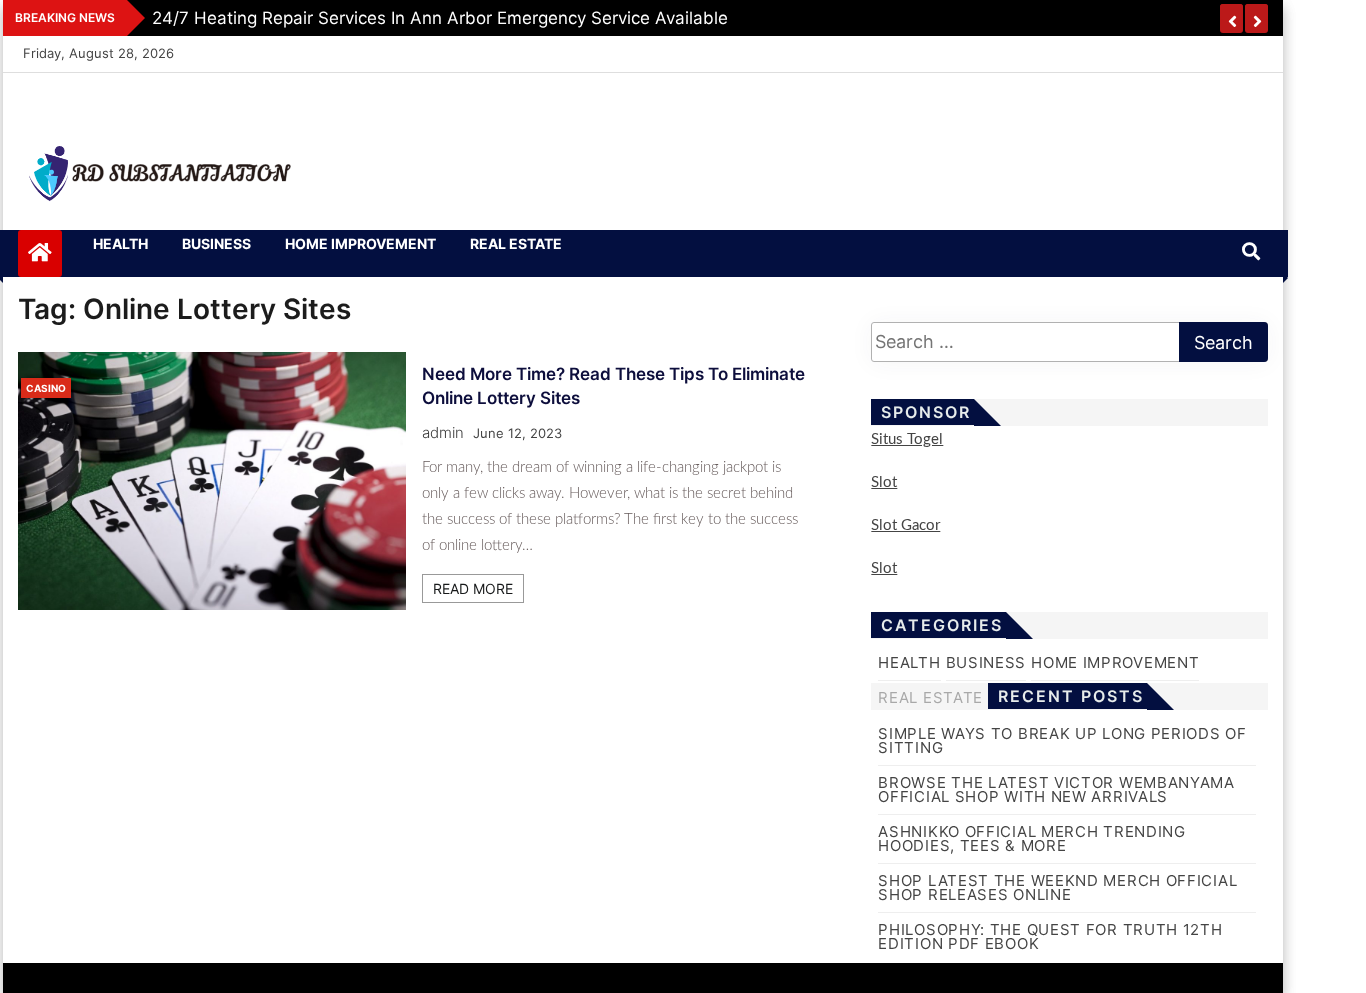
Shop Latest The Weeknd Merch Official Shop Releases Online (1057, 887)
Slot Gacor (905, 525)
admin (443, 432)
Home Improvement (360, 243)
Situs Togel (907, 439)
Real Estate (516, 243)
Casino (46, 388)
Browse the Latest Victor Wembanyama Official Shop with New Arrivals (1056, 789)
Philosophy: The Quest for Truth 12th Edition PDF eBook (1050, 936)
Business (216, 243)
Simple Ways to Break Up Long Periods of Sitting (1062, 740)
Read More (473, 588)
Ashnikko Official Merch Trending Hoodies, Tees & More (1031, 838)
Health (120, 243)
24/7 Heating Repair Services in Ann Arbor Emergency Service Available (440, 18)
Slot (884, 482)
